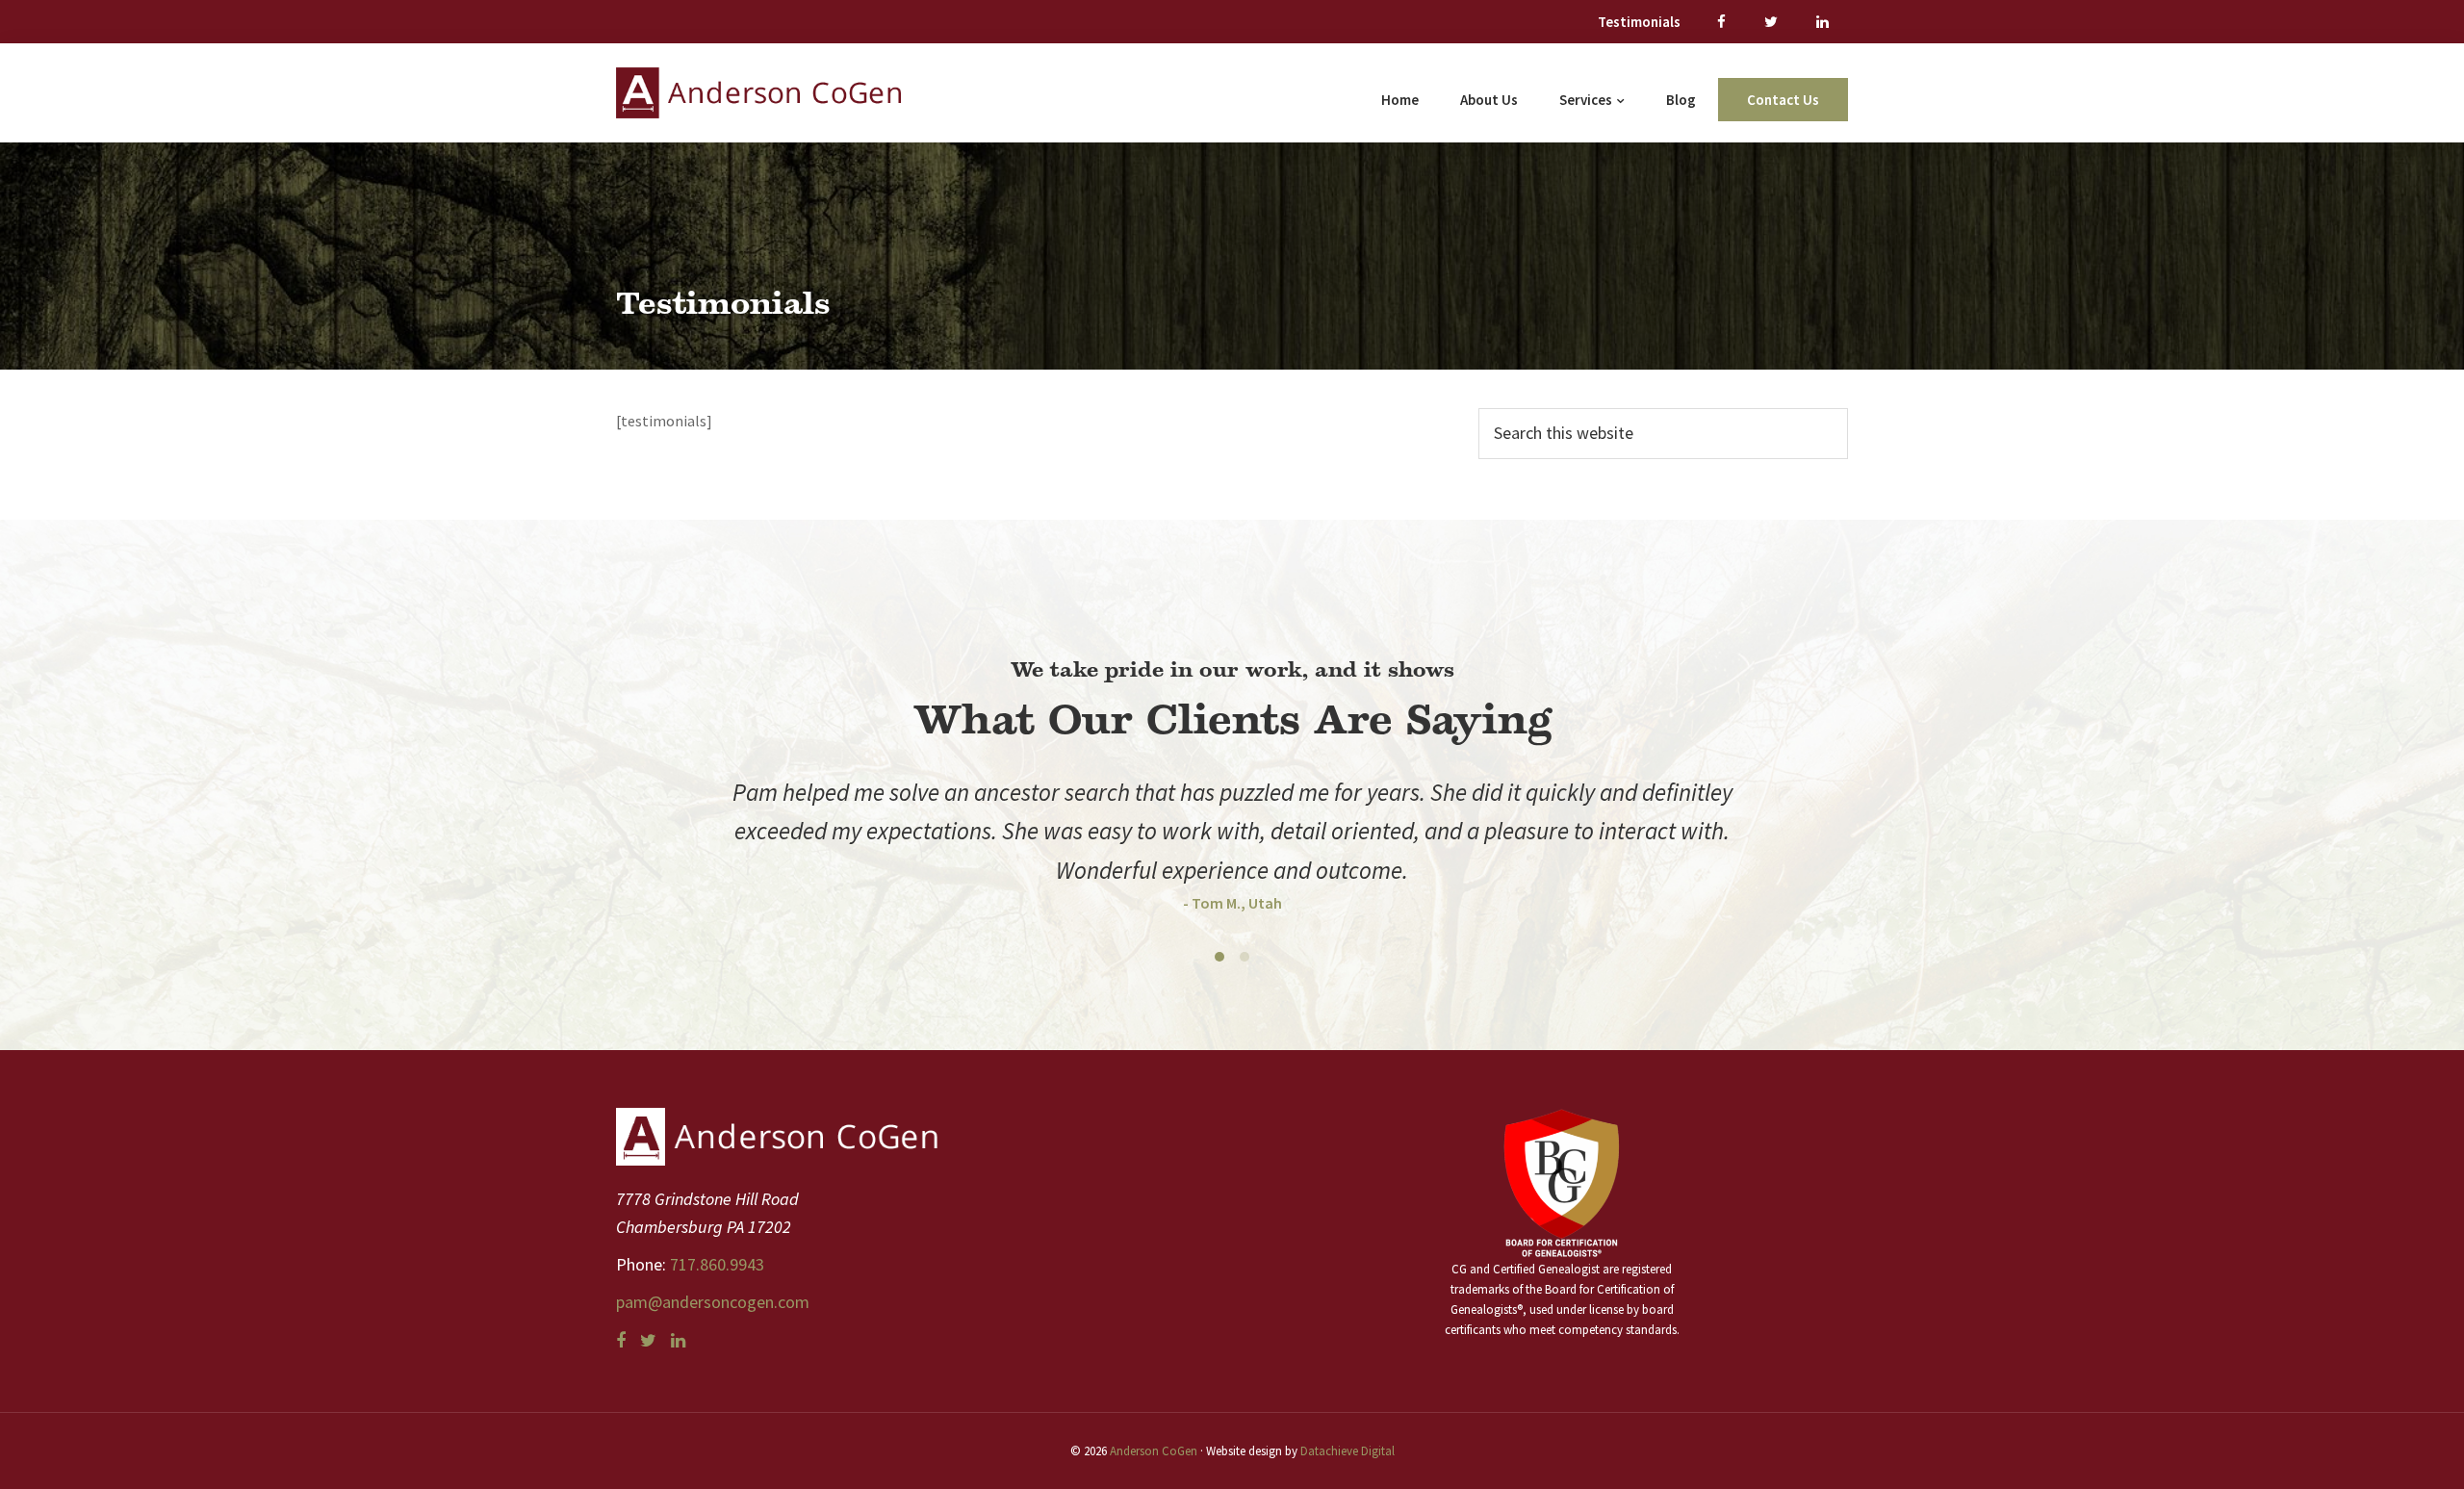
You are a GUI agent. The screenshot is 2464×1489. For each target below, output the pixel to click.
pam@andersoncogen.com (713, 1302)
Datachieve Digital (1347, 1451)
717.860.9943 (715, 1264)
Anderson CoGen (1154, 1451)
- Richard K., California (1232, 863)
